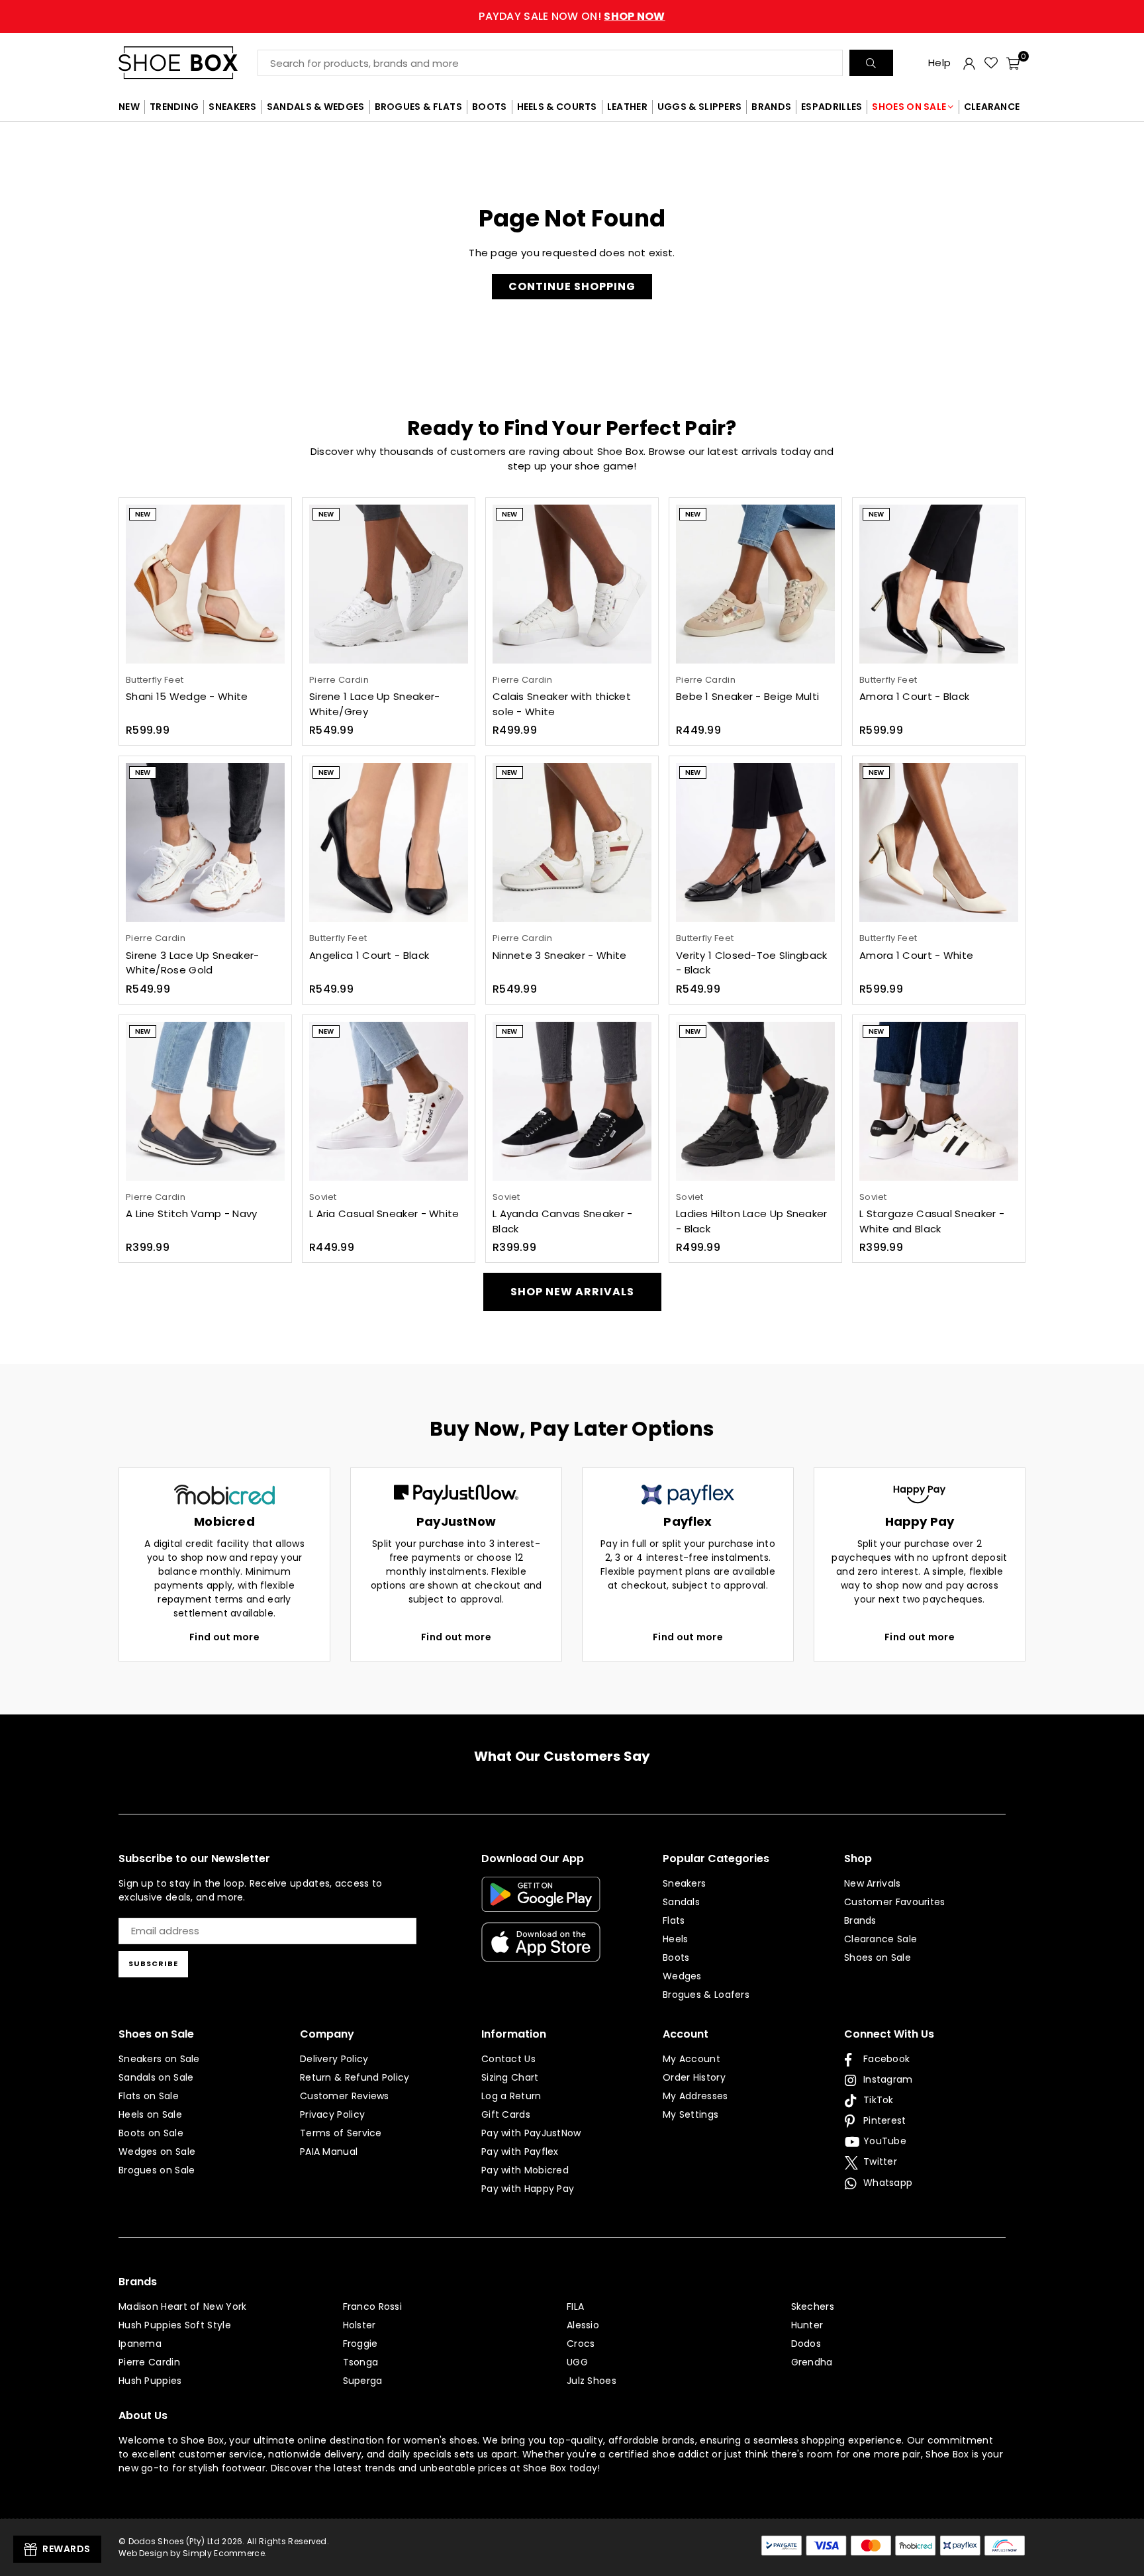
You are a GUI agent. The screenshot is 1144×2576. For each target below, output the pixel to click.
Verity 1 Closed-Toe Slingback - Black (752, 963)
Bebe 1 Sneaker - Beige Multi (747, 696)
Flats (674, 1920)
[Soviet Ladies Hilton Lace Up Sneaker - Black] (755, 1101)
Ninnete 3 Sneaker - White (560, 955)
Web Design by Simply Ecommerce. (193, 2553)
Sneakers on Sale (159, 2059)
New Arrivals (873, 1883)
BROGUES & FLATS (419, 107)
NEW (129, 107)
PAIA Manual (329, 2152)
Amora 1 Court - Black (914, 696)
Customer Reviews (345, 2096)
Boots (676, 1957)
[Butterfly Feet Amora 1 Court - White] (939, 842)
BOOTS (490, 107)
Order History (694, 2077)
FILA (575, 2306)
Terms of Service (341, 2133)
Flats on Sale (149, 2096)
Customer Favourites (895, 1902)
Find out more (224, 1637)
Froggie (360, 2344)
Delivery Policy (334, 2059)
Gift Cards (506, 2114)
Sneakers (684, 1883)
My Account (691, 2059)
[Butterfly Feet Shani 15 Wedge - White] (205, 584)
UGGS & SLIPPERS (700, 107)
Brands (860, 1920)
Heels (676, 1939)
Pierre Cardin (149, 2362)
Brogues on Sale (157, 2170)
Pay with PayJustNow (531, 2133)
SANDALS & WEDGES (316, 107)
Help (939, 63)
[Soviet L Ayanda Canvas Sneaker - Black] (572, 1101)
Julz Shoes (592, 2381)
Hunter (807, 2325)
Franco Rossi (373, 2306)
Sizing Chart (510, 2077)
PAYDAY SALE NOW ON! (572, 16)
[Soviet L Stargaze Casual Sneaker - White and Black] (939, 1101)
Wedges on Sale (157, 2152)
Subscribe (153, 1963)
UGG (577, 2362)
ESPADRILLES (832, 107)
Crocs (581, 2344)
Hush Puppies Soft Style (175, 2325)
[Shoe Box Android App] (541, 1902)
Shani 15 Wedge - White (187, 696)
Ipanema (140, 2344)
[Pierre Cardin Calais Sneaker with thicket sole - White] (572, 584)
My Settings (691, 2114)
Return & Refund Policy (355, 2077)
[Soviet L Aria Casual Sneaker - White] (389, 1101)
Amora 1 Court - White (916, 955)
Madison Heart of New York (183, 2306)
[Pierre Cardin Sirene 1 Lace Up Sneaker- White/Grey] (389, 584)
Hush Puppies (150, 2381)
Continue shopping (572, 286)
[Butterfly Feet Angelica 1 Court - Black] (389, 842)
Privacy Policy (332, 2114)
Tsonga (361, 2362)
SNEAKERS (232, 107)
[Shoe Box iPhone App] (541, 1952)
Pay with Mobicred (525, 2170)
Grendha (812, 2362)
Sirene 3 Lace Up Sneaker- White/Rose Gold (193, 963)
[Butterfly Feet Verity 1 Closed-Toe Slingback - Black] (755, 842)
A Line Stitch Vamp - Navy (192, 1214)
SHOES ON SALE (909, 107)
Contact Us (508, 2059)
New (143, 514)
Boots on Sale (151, 2133)
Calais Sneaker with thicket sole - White (562, 704)
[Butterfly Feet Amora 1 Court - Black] (939, 584)
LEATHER (627, 107)
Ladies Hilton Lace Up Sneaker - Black (752, 1221)
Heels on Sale (150, 2114)
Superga (363, 2381)
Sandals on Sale (156, 2077)
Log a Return (511, 2096)
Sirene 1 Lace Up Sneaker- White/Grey (375, 704)
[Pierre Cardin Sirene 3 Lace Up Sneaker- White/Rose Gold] (205, 842)
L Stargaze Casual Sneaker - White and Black (932, 1221)
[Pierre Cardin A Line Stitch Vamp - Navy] (205, 1101)
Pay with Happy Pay (528, 2189)
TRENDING (174, 107)
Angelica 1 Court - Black (369, 955)
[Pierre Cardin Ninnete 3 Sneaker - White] (572, 842)
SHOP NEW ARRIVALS (572, 1292)
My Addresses (695, 2096)
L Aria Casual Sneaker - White (384, 1214)
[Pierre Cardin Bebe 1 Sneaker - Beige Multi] (755, 584)
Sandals (681, 1902)
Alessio (583, 2325)
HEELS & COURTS (557, 107)
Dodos (806, 2344)
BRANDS (771, 107)
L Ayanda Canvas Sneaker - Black (563, 1221)
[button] (1013, 63)
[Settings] (969, 63)
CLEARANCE (992, 107)
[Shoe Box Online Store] (188, 63)
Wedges (682, 1976)
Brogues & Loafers (706, 1995)
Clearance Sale (881, 1939)
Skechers (813, 2306)
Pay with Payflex (520, 2152)
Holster (359, 2325)
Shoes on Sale (878, 1957)
